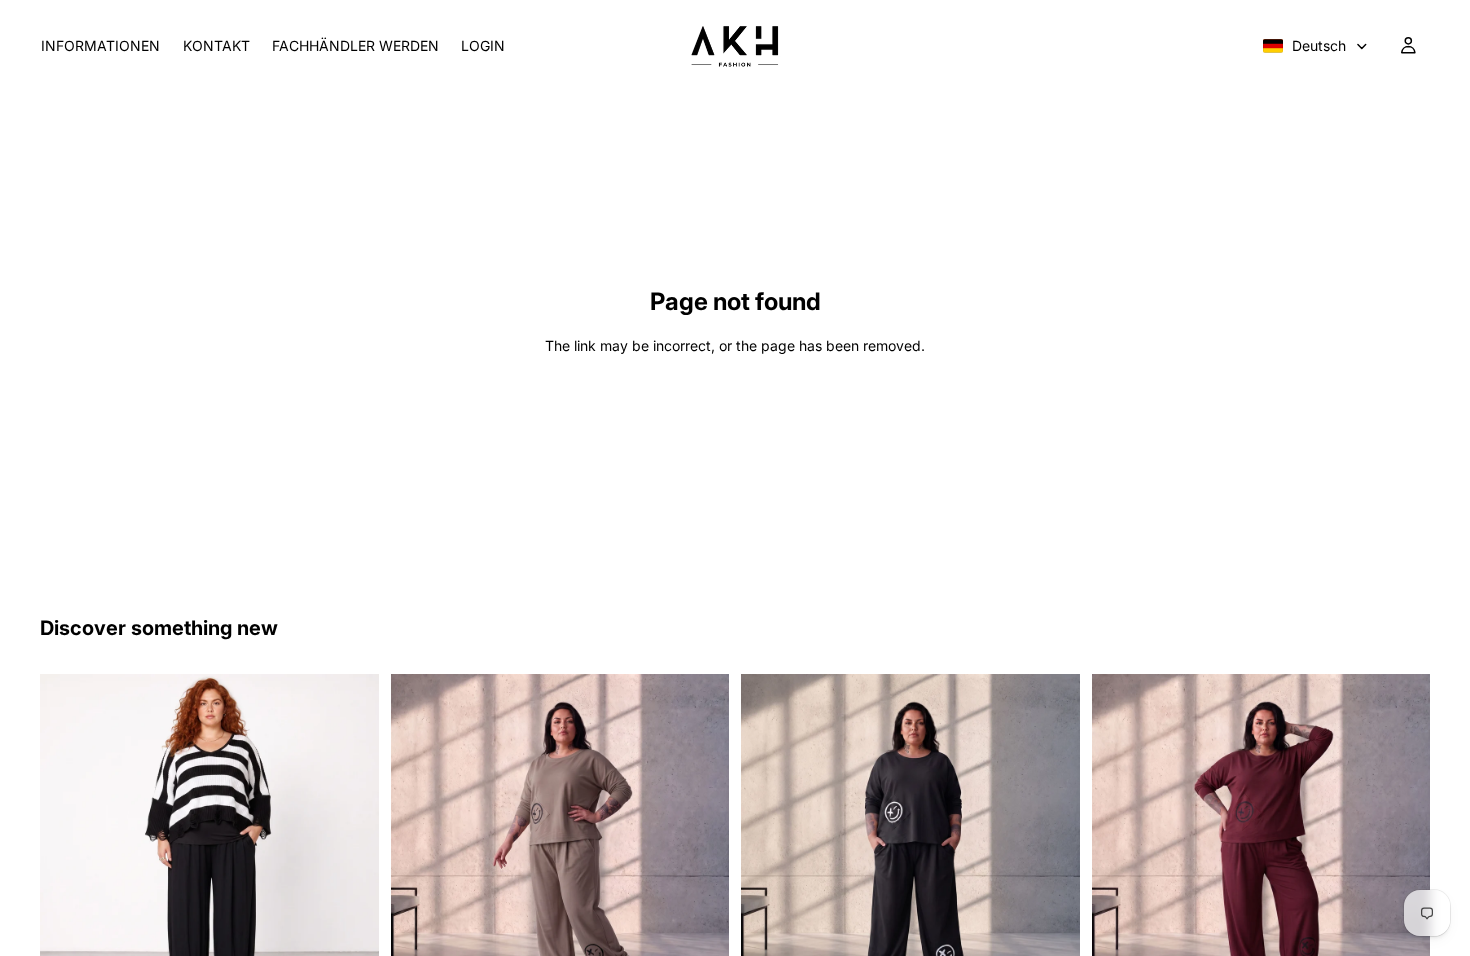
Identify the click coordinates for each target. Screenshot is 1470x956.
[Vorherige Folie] (70, 843)
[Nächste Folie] (349, 843)
